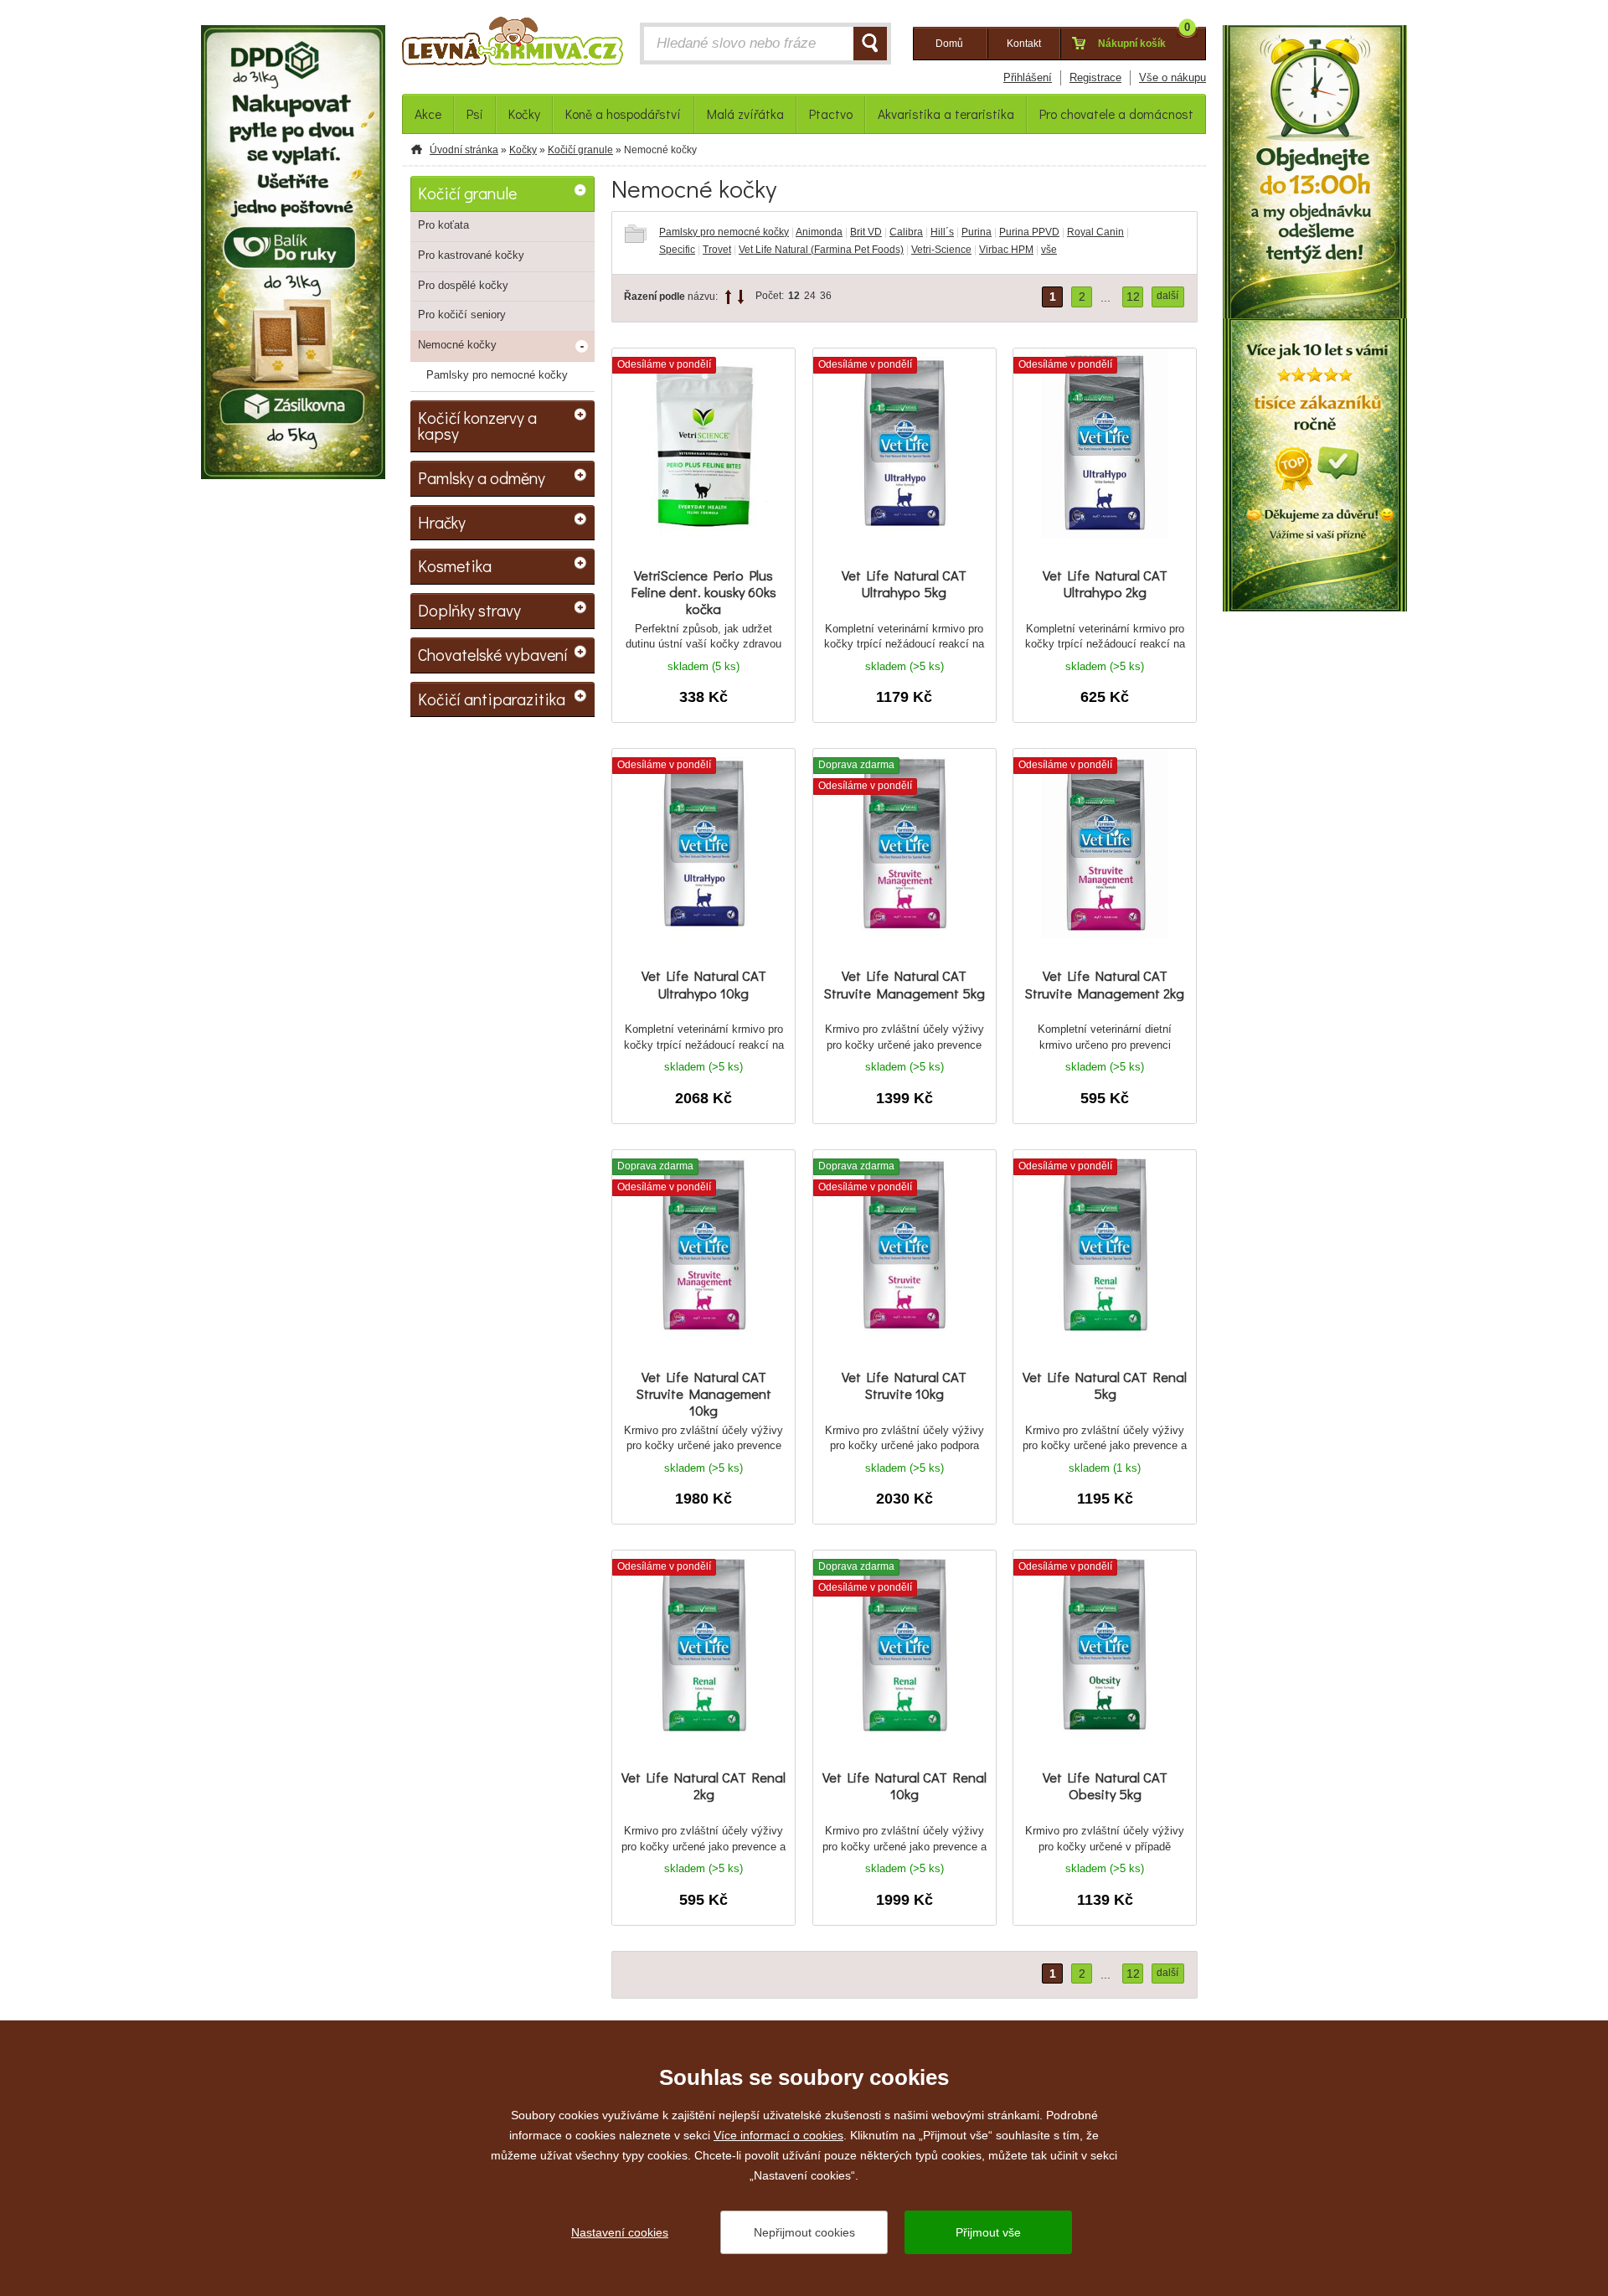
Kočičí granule (580, 150)
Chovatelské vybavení (493, 654)
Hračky (442, 522)
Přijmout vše (988, 2232)
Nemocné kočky (457, 345)
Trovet (717, 250)
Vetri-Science (941, 250)
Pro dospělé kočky (463, 285)
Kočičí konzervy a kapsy (477, 426)
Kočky (523, 150)
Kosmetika (455, 565)
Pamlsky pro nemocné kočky (724, 232)
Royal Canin (1095, 232)
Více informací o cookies (778, 2135)
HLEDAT (870, 44)
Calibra (906, 232)
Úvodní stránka (464, 150)
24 (810, 296)
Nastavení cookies (620, 2232)
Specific (677, 250)
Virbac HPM (1006, 250)
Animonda (819, 232)
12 (794, 296)
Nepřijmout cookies (804, 2232)
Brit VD (866, 232)
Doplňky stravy (469, 610)
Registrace (1095, 77)
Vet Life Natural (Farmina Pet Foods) (821, 250)
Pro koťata (443, 225)
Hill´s (942, 232)
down (741, 297)
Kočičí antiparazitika (492, 699)
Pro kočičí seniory (462, 315)
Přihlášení (1028, 77)
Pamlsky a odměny (482, 477)
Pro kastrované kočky (471, 255)
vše (1049, 250)
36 (826, 296)
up (728, 297)
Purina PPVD (1029, 232)
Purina (977, 232)
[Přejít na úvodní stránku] (513, 45)
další (1167, 296)
